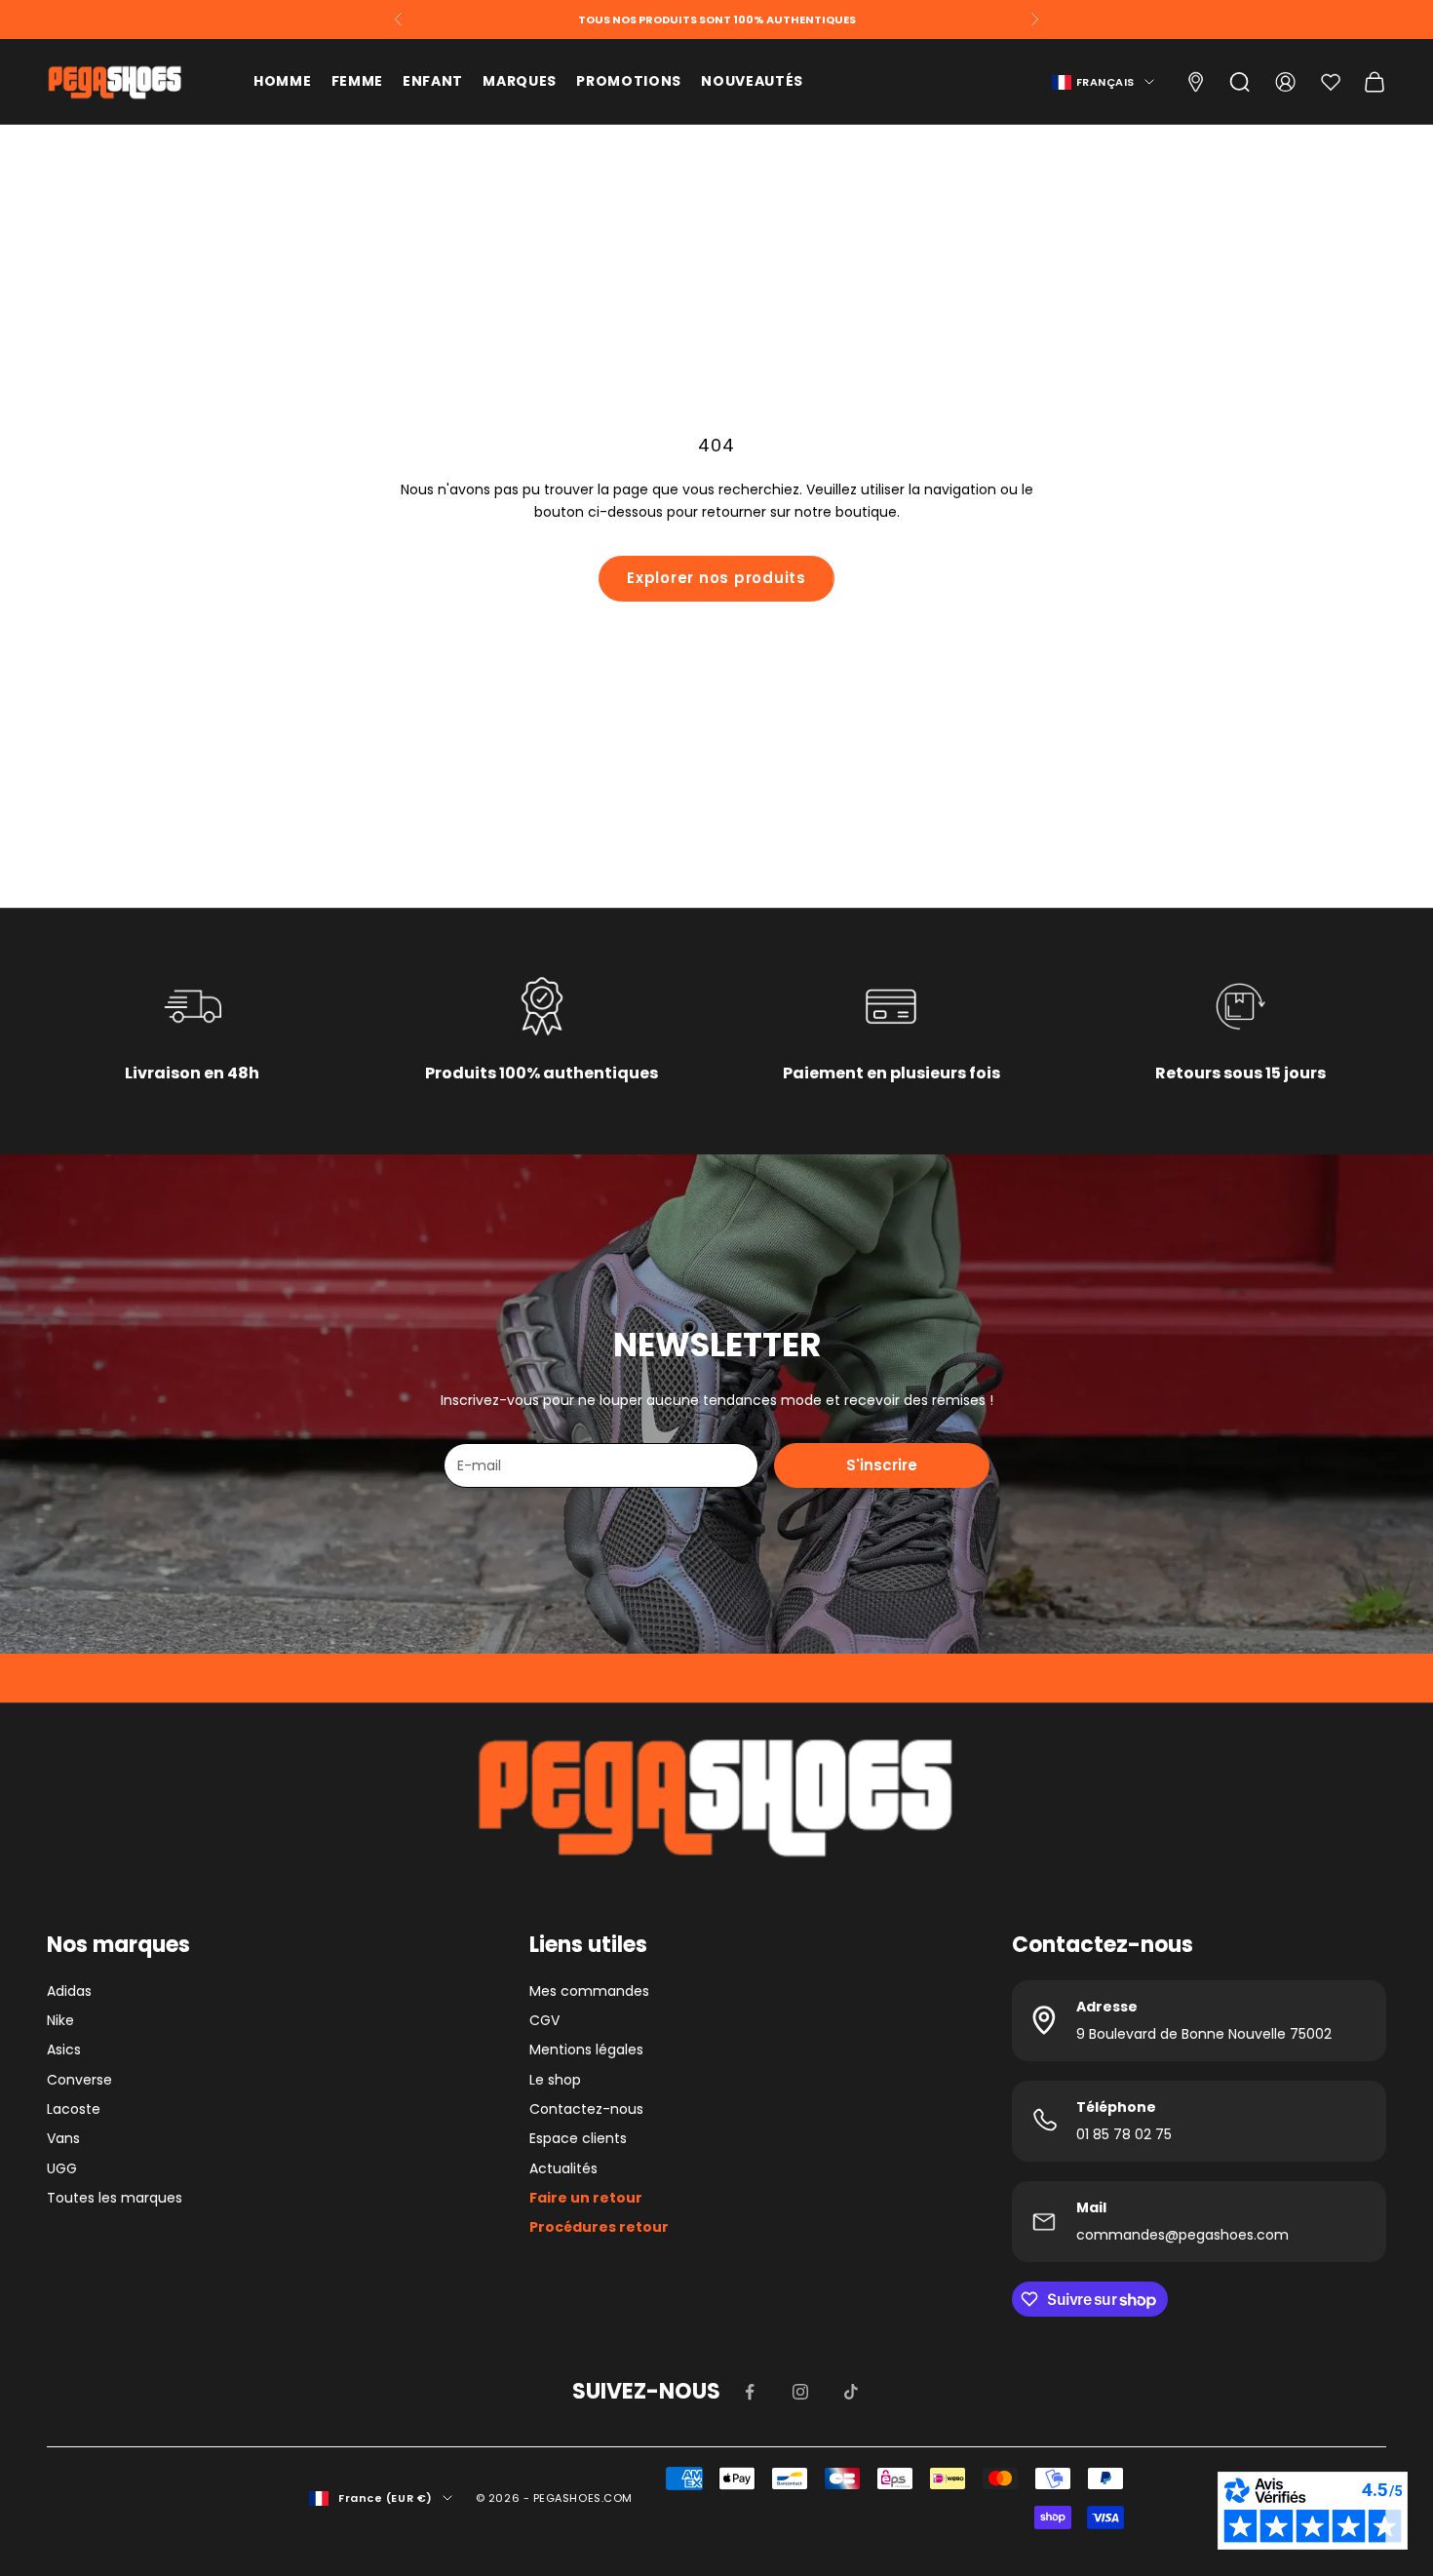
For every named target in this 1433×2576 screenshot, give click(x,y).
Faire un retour (586, 2198)
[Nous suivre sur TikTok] (851, 2392)
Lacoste (74, 2109)
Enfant (433, 81)
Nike (60, 2020)
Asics (64, 2049)
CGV (544, 2020)
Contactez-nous (586, 2109)
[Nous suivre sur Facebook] (750, 2392)
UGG (62, 2168)
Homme (283, 81)
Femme (358, 81)
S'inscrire (882, 1465)
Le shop (555, 2080)
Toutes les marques (115, 2198)
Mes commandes (589, 1991)
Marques (520, 81)
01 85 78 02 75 (1124, 2134)
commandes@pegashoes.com (1182, 2235)
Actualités (563, 2168)
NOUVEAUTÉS (752, 81)
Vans (63, 2138)
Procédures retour (599, 2227)
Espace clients (578, 2138)
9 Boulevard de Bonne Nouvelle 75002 (1204, 2034)
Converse (79, 2080)
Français (1105, 82)
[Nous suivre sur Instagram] (800, 2392)
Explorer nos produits (716, 578)
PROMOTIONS (629, 81)
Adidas (69, 1991)
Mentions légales (586, 2049)
